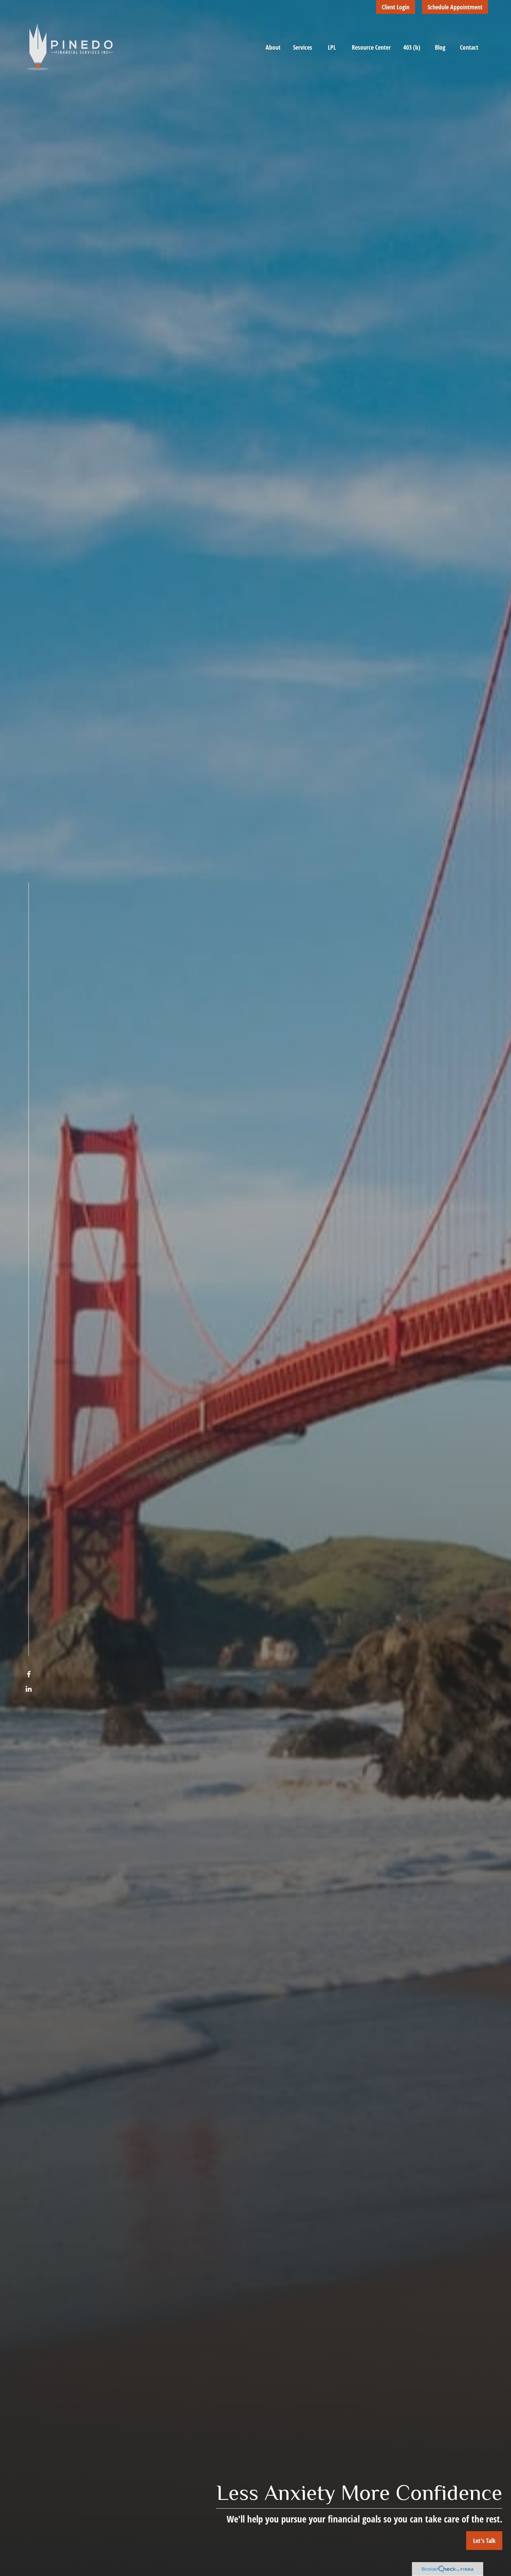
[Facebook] (29, 1674)
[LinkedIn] (29, 1689)
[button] (273, 47)
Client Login (396, 7)
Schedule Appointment (455, 7)
